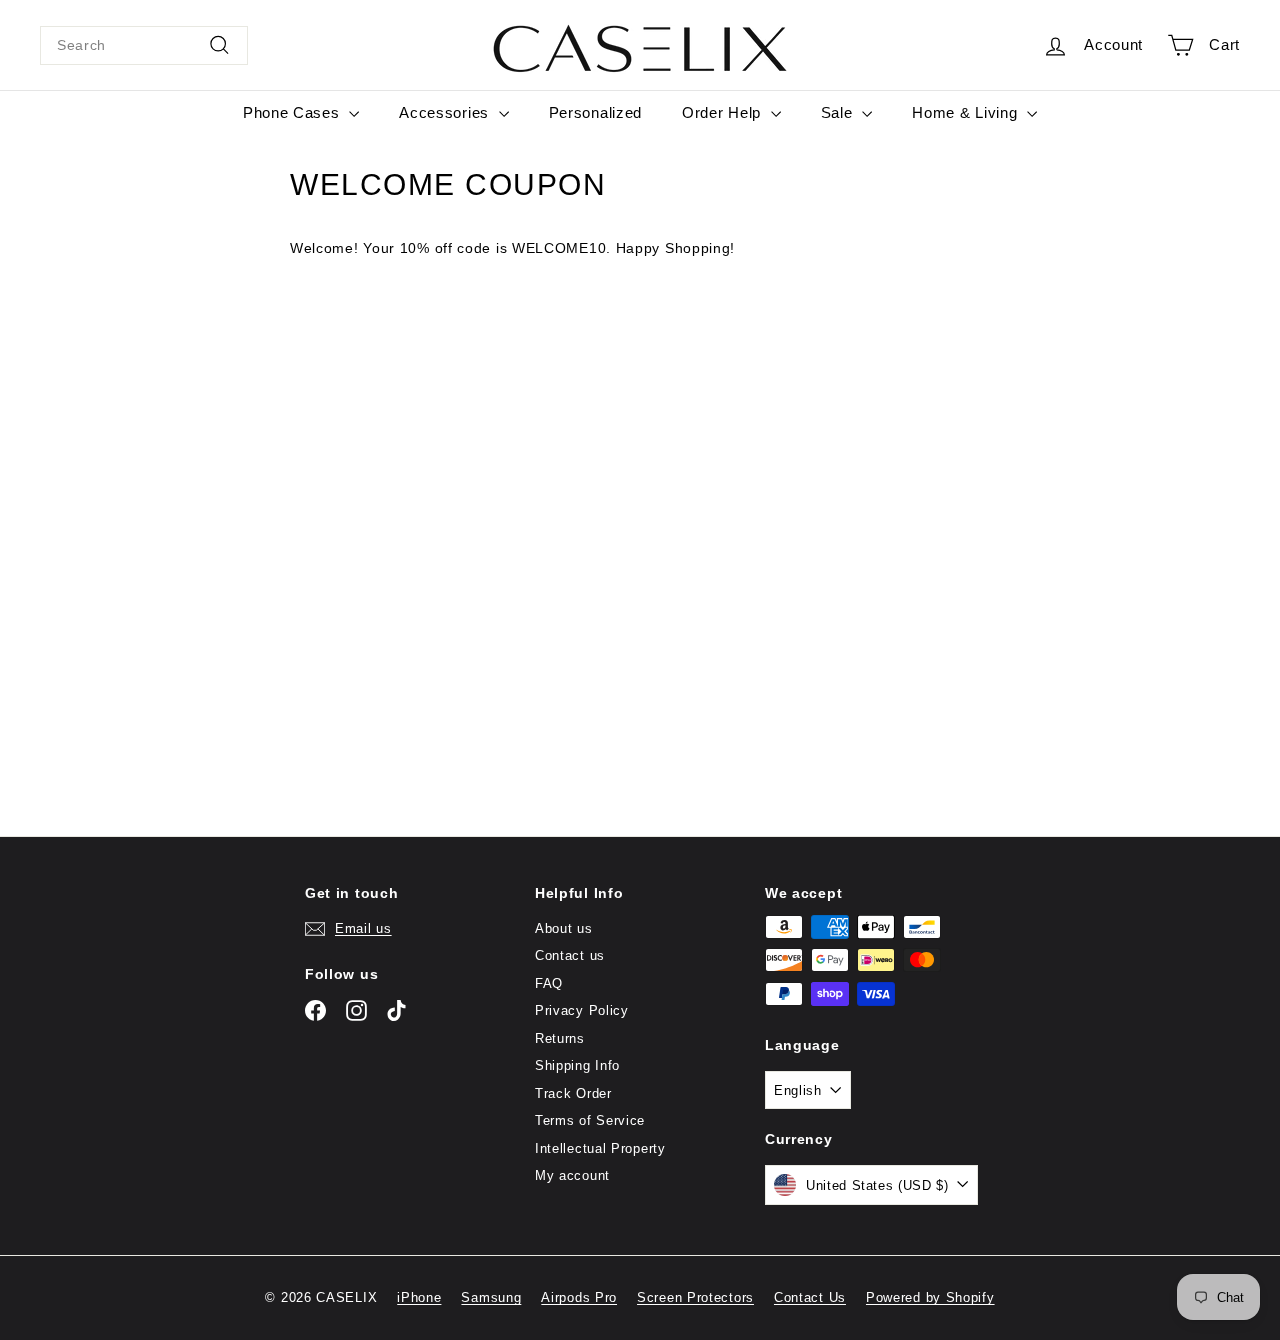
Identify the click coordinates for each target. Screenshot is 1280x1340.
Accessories (446, 112)
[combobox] (144, 45)
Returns (560, 1038)
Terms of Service (590, 1120)
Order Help (724, 112)
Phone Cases (293, 112)
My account (572, 1175)
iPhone (419, 1297)
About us (564, 928)
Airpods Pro (579, 1297)
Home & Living (967, 112)
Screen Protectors (695, 1297)
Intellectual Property (600, 1148)
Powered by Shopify (930, 1297)
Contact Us (810, 1297)
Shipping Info (577, 1065)
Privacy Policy (582, 1010)
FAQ (549, 983)
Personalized (595, 112)
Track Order (573, 1093)
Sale (839, 112)
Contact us (570, 955)
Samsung (491, 1297)
